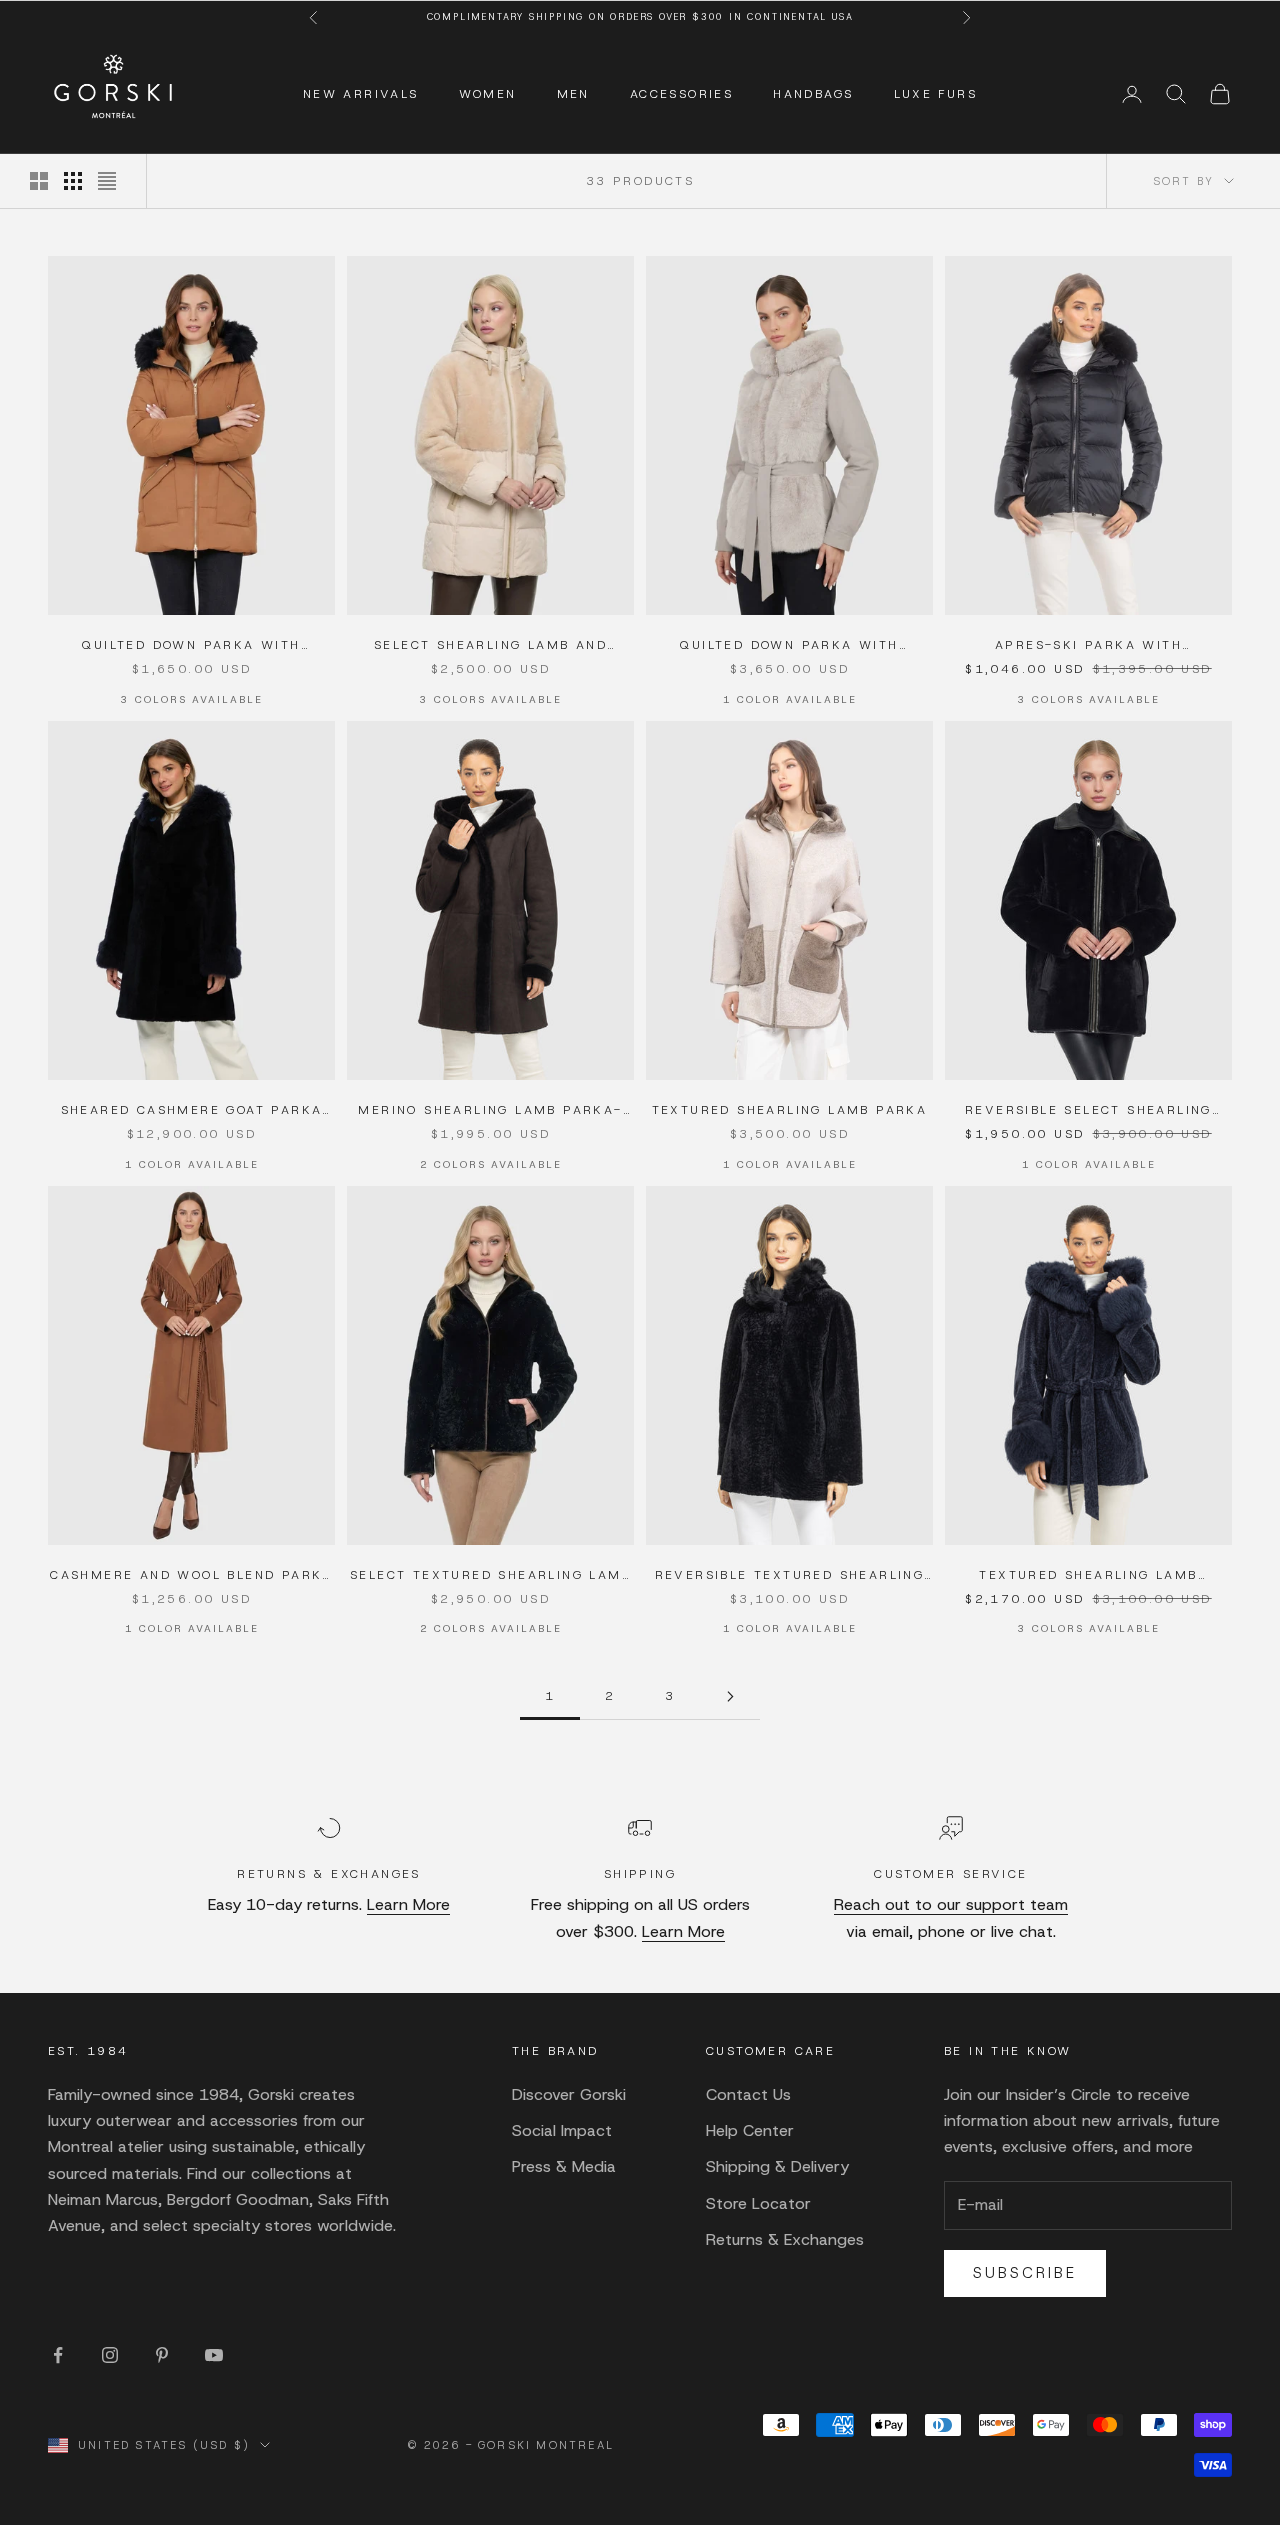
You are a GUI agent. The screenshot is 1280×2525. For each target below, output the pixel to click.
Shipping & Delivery (777, 2166)
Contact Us (748, 2094)
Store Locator (758, 2203)
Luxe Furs (936, 94)
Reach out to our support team (951, 1904)
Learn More (408, 1904)
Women (488, 94)
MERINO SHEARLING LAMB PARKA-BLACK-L (490, 1111)
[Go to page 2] (730, 1696)
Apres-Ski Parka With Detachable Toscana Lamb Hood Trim (1088, 646)
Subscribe (1025, 2273)
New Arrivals (361, 94)
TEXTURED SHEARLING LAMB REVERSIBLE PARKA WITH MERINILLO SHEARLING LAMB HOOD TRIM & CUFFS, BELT (1088, 1576)
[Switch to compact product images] (107, 181)
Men (573, 94)
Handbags (813, 94)
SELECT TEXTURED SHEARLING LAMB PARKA (490, 1576)
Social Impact (562, 2130)
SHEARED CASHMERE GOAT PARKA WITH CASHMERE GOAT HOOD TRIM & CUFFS (191, 1111)
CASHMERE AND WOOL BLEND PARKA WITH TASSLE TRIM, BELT (191, 1576)
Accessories (681, 94)
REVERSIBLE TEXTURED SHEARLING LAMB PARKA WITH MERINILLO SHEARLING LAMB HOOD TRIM (790, 1576)
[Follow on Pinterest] (162, 2355)
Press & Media (564, 2166)
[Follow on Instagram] (110, 2355)
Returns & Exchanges (785, 2239)
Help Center (750, 2130)
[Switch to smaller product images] (73, 181)
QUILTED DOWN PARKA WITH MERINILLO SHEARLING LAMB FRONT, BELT (789, 646)
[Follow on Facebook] (58, 2355)
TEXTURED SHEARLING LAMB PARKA (790, 1110)
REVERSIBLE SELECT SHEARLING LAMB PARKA (1088, 1111)
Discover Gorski (569, 2094)
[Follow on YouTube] (214, 2355)
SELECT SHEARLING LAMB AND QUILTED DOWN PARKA (490, 646)
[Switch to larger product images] (39, 181)
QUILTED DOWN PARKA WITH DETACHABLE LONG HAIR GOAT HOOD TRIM (192, 646)
